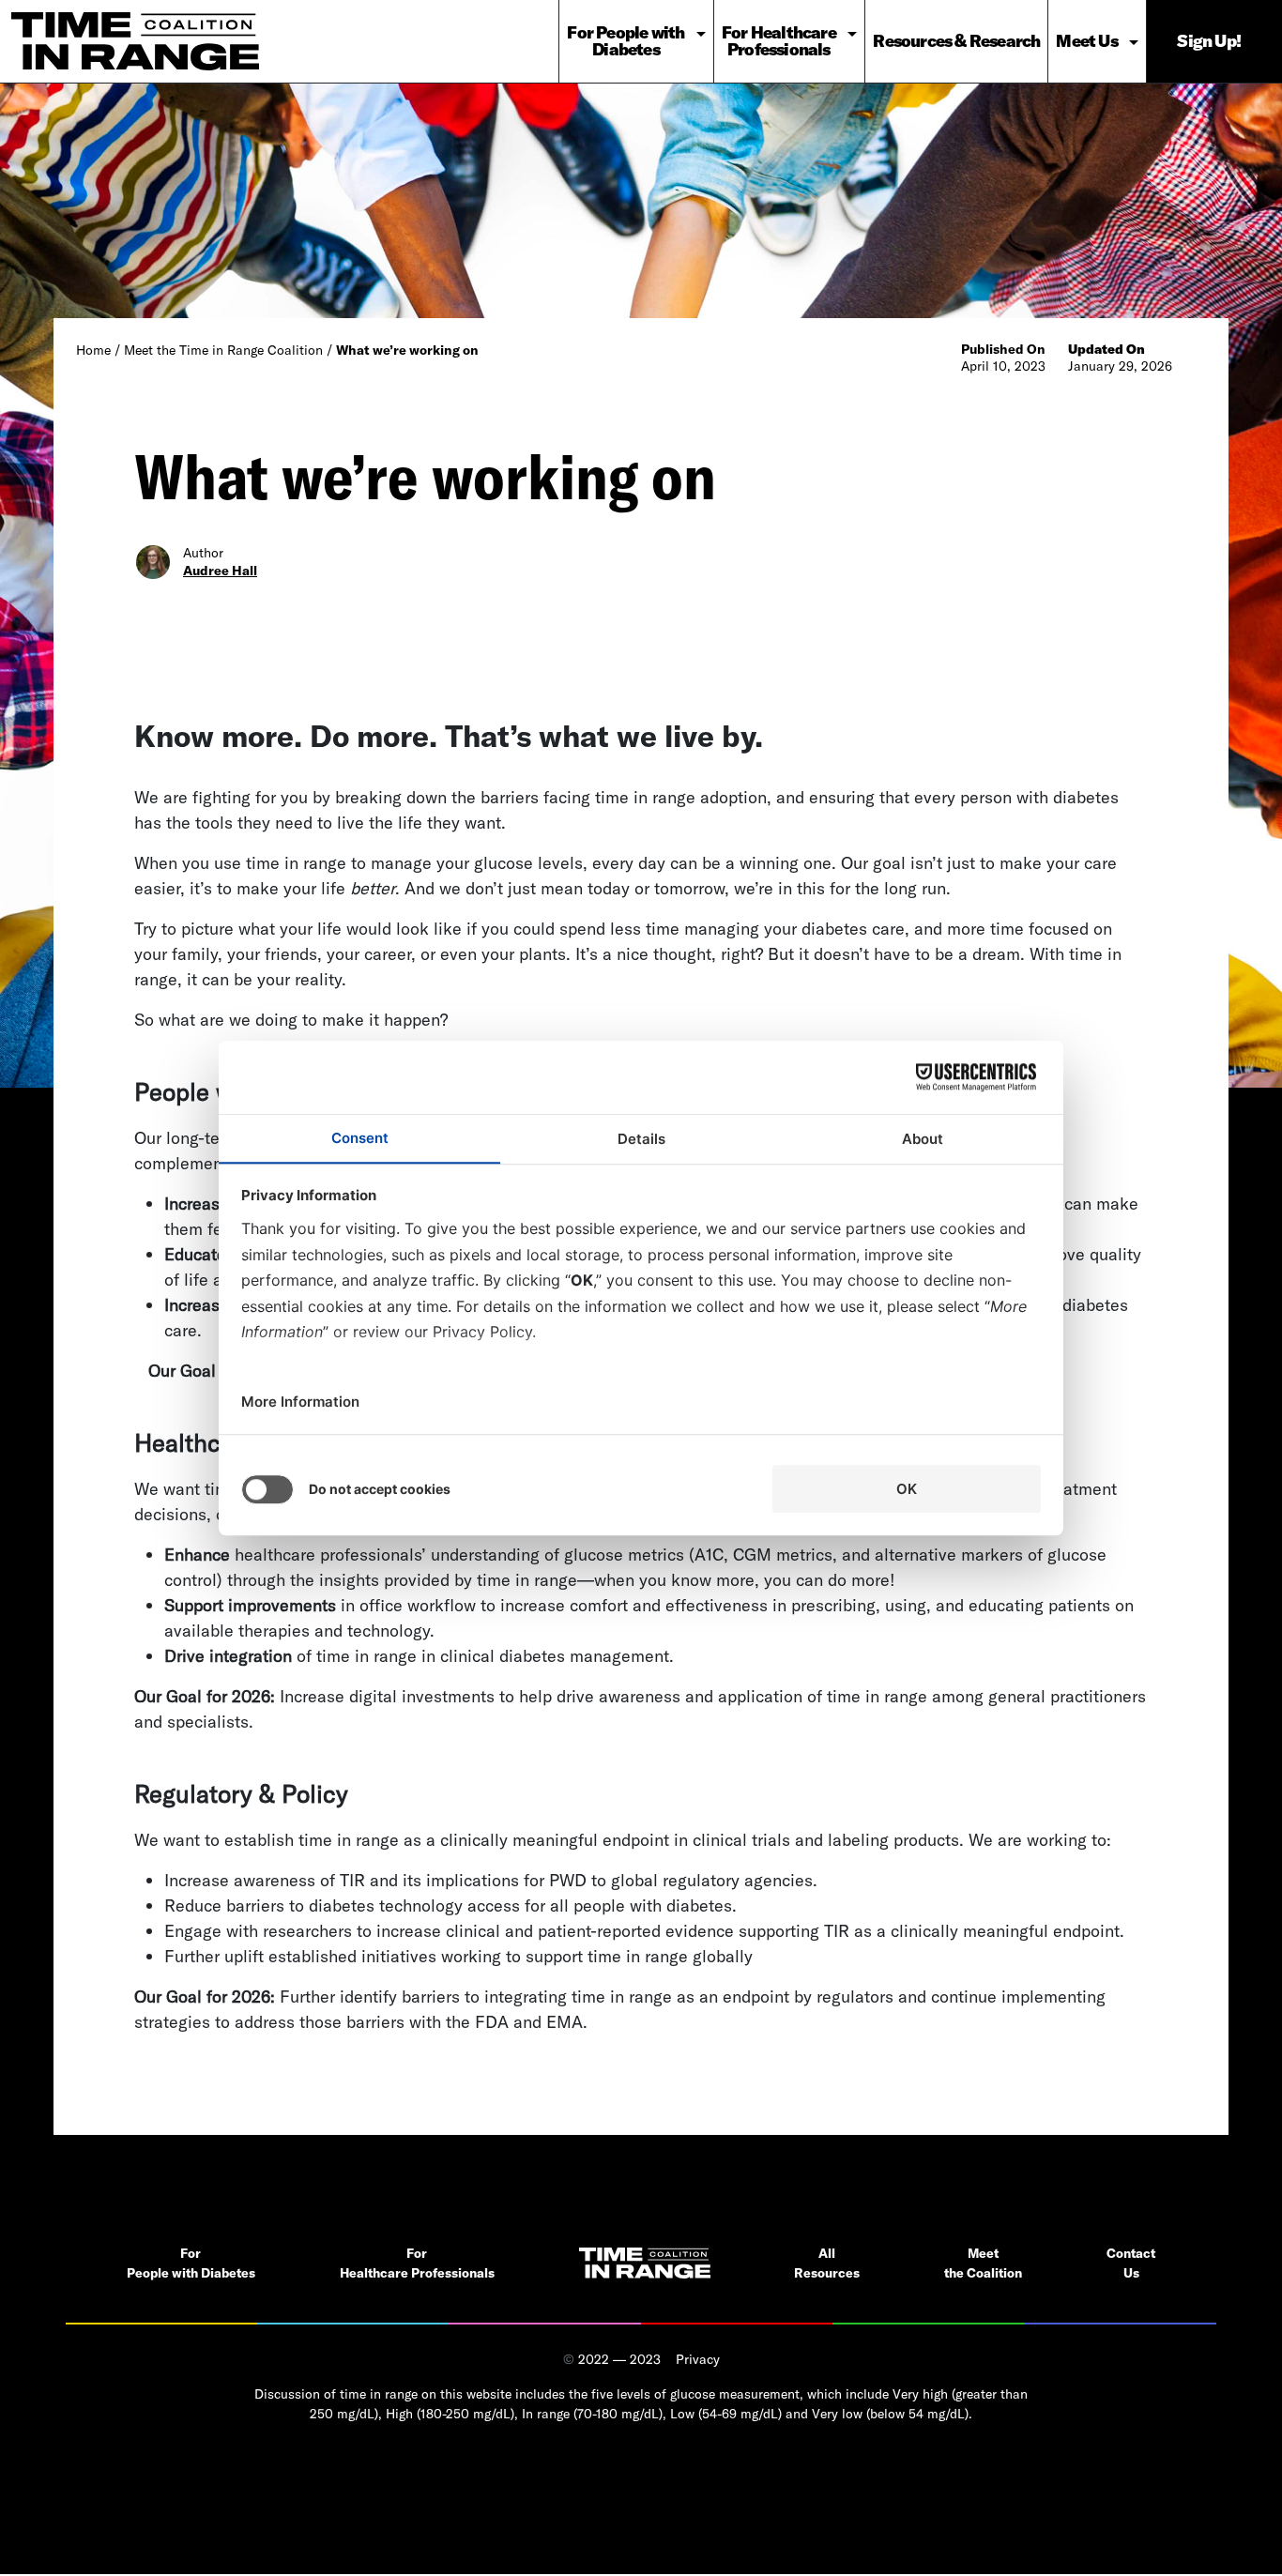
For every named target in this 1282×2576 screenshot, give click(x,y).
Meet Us (1086, 41)
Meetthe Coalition (983, 2263)
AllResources (827, 2263)
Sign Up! (1209, 41)
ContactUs (1131, 2263)
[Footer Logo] (645, 2263)
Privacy (698, 2359)
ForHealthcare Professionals (417, 2263)
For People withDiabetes (626, 41)
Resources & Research (956, 41)
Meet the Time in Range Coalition (223, 350)
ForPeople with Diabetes (191, 2263)
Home (93, 350)
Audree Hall (220, 571)
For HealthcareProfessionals (779, 41)
